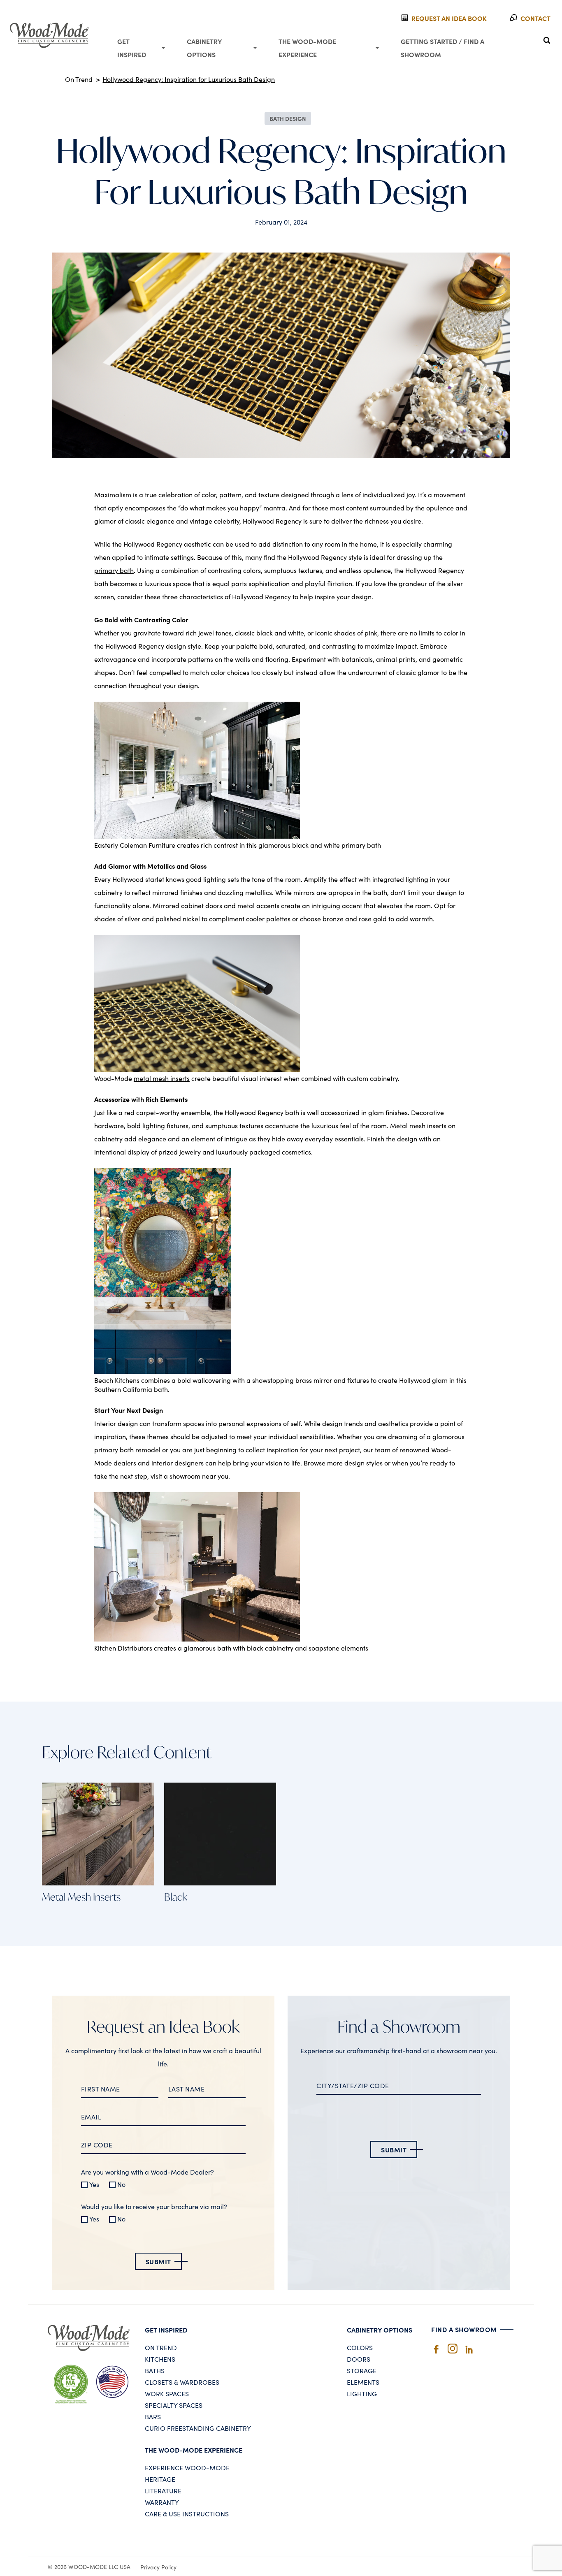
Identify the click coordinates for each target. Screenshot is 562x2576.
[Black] (197, 836)
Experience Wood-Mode (187, 2467)
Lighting (362, 2393)
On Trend (79, 79)
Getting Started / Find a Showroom (442, 48)
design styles (363, 1463)
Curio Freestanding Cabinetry (198, 2428)
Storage (362, 2370)
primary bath (114, 570)
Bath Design (288, 118)
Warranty (162, 2502)
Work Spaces (167, 2393)
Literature (163, 2490)
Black (176, 1897)
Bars (153, 2416)
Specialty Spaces (174, 2405)
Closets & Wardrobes (182, 2382)
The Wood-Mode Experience (307, 48)
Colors (360, 2347)
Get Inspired (132, 48)
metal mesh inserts (162, 1078)
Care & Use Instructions (187, 2513)
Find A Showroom (464, 2329)
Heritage (160, 2479)
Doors (359, 2359)
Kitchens (160, 2359)
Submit (158, 2261)
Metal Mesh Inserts (81, 1897)
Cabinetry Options (204, 48)
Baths (155, 2370)
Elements (363, 2382)
